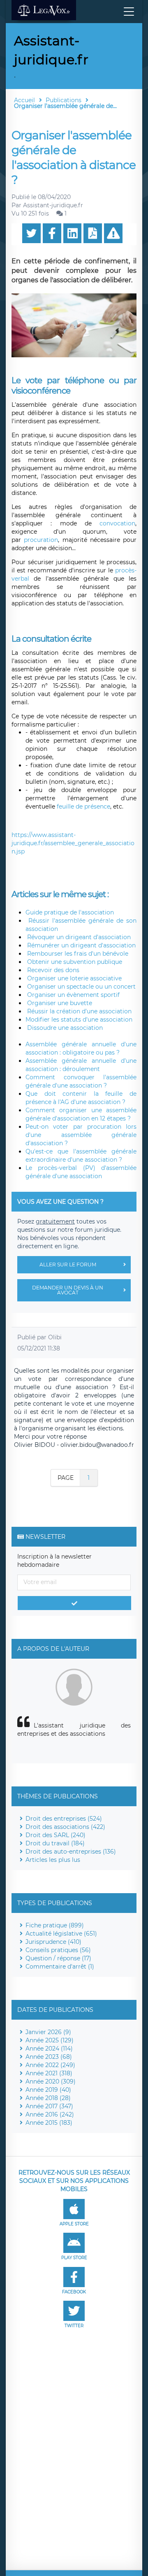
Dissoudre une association (64, 1028)
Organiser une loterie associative (74, 978)
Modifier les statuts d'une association (79, 1020)
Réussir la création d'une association (79, 1011)
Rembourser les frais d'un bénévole (77, 954)
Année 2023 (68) (49, 2057)
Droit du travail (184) (55, 1843)
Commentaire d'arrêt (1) (60, 1967)
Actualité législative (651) (61, 1934)
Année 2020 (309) (51, 2081)
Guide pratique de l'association (70, 912)
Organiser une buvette (59, 1003)
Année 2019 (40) (48, 2090)
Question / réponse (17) (58, 1958)
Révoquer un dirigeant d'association (78, 937)
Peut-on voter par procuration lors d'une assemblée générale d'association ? (81, 1135)
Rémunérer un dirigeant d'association (81, 945)
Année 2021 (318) (49, 2073)
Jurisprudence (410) (53, 1942)
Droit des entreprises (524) (64, 1819)
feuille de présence (83, 806)
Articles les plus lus (53, 1860)
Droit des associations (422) (65, 1827)
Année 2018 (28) (48, 2098)
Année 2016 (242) (50, 2114)
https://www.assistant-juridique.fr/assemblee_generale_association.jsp (73, 843)
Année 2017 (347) (49, 2106)
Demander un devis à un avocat (68, 1290)
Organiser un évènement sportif (73, 995)
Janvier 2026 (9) (48, 2032)
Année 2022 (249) (50, 2065)
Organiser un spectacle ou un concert (81, 987)
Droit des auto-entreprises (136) (71, 1852)
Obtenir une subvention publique (74, 962)
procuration (41, 540)
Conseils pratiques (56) (58, 1950)
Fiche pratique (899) (55, 1925)
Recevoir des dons (52, 970)
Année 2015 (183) (49, 2123)
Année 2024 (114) (49, 2049)
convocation (117, 523)
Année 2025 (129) (50, 2040)
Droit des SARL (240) (55, 1835)
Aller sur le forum (68, 1265)
